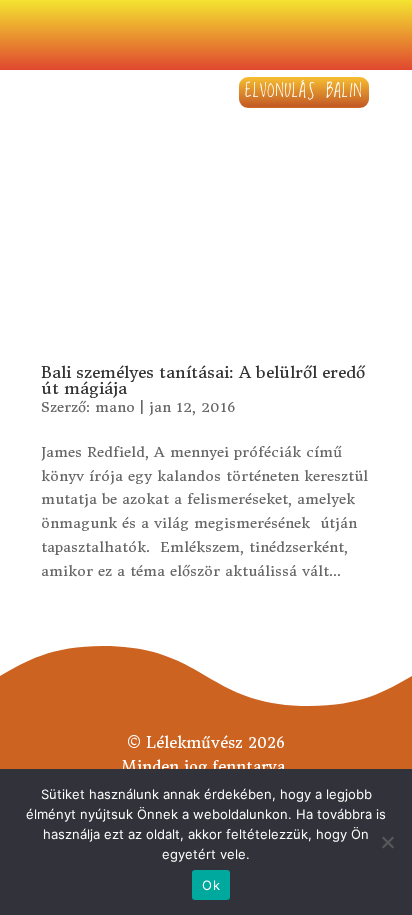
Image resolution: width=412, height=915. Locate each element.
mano (115, 407)
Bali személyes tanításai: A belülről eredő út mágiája (203, 380)
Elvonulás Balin (304, 91)
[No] (387, 842)
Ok (211, 885)
